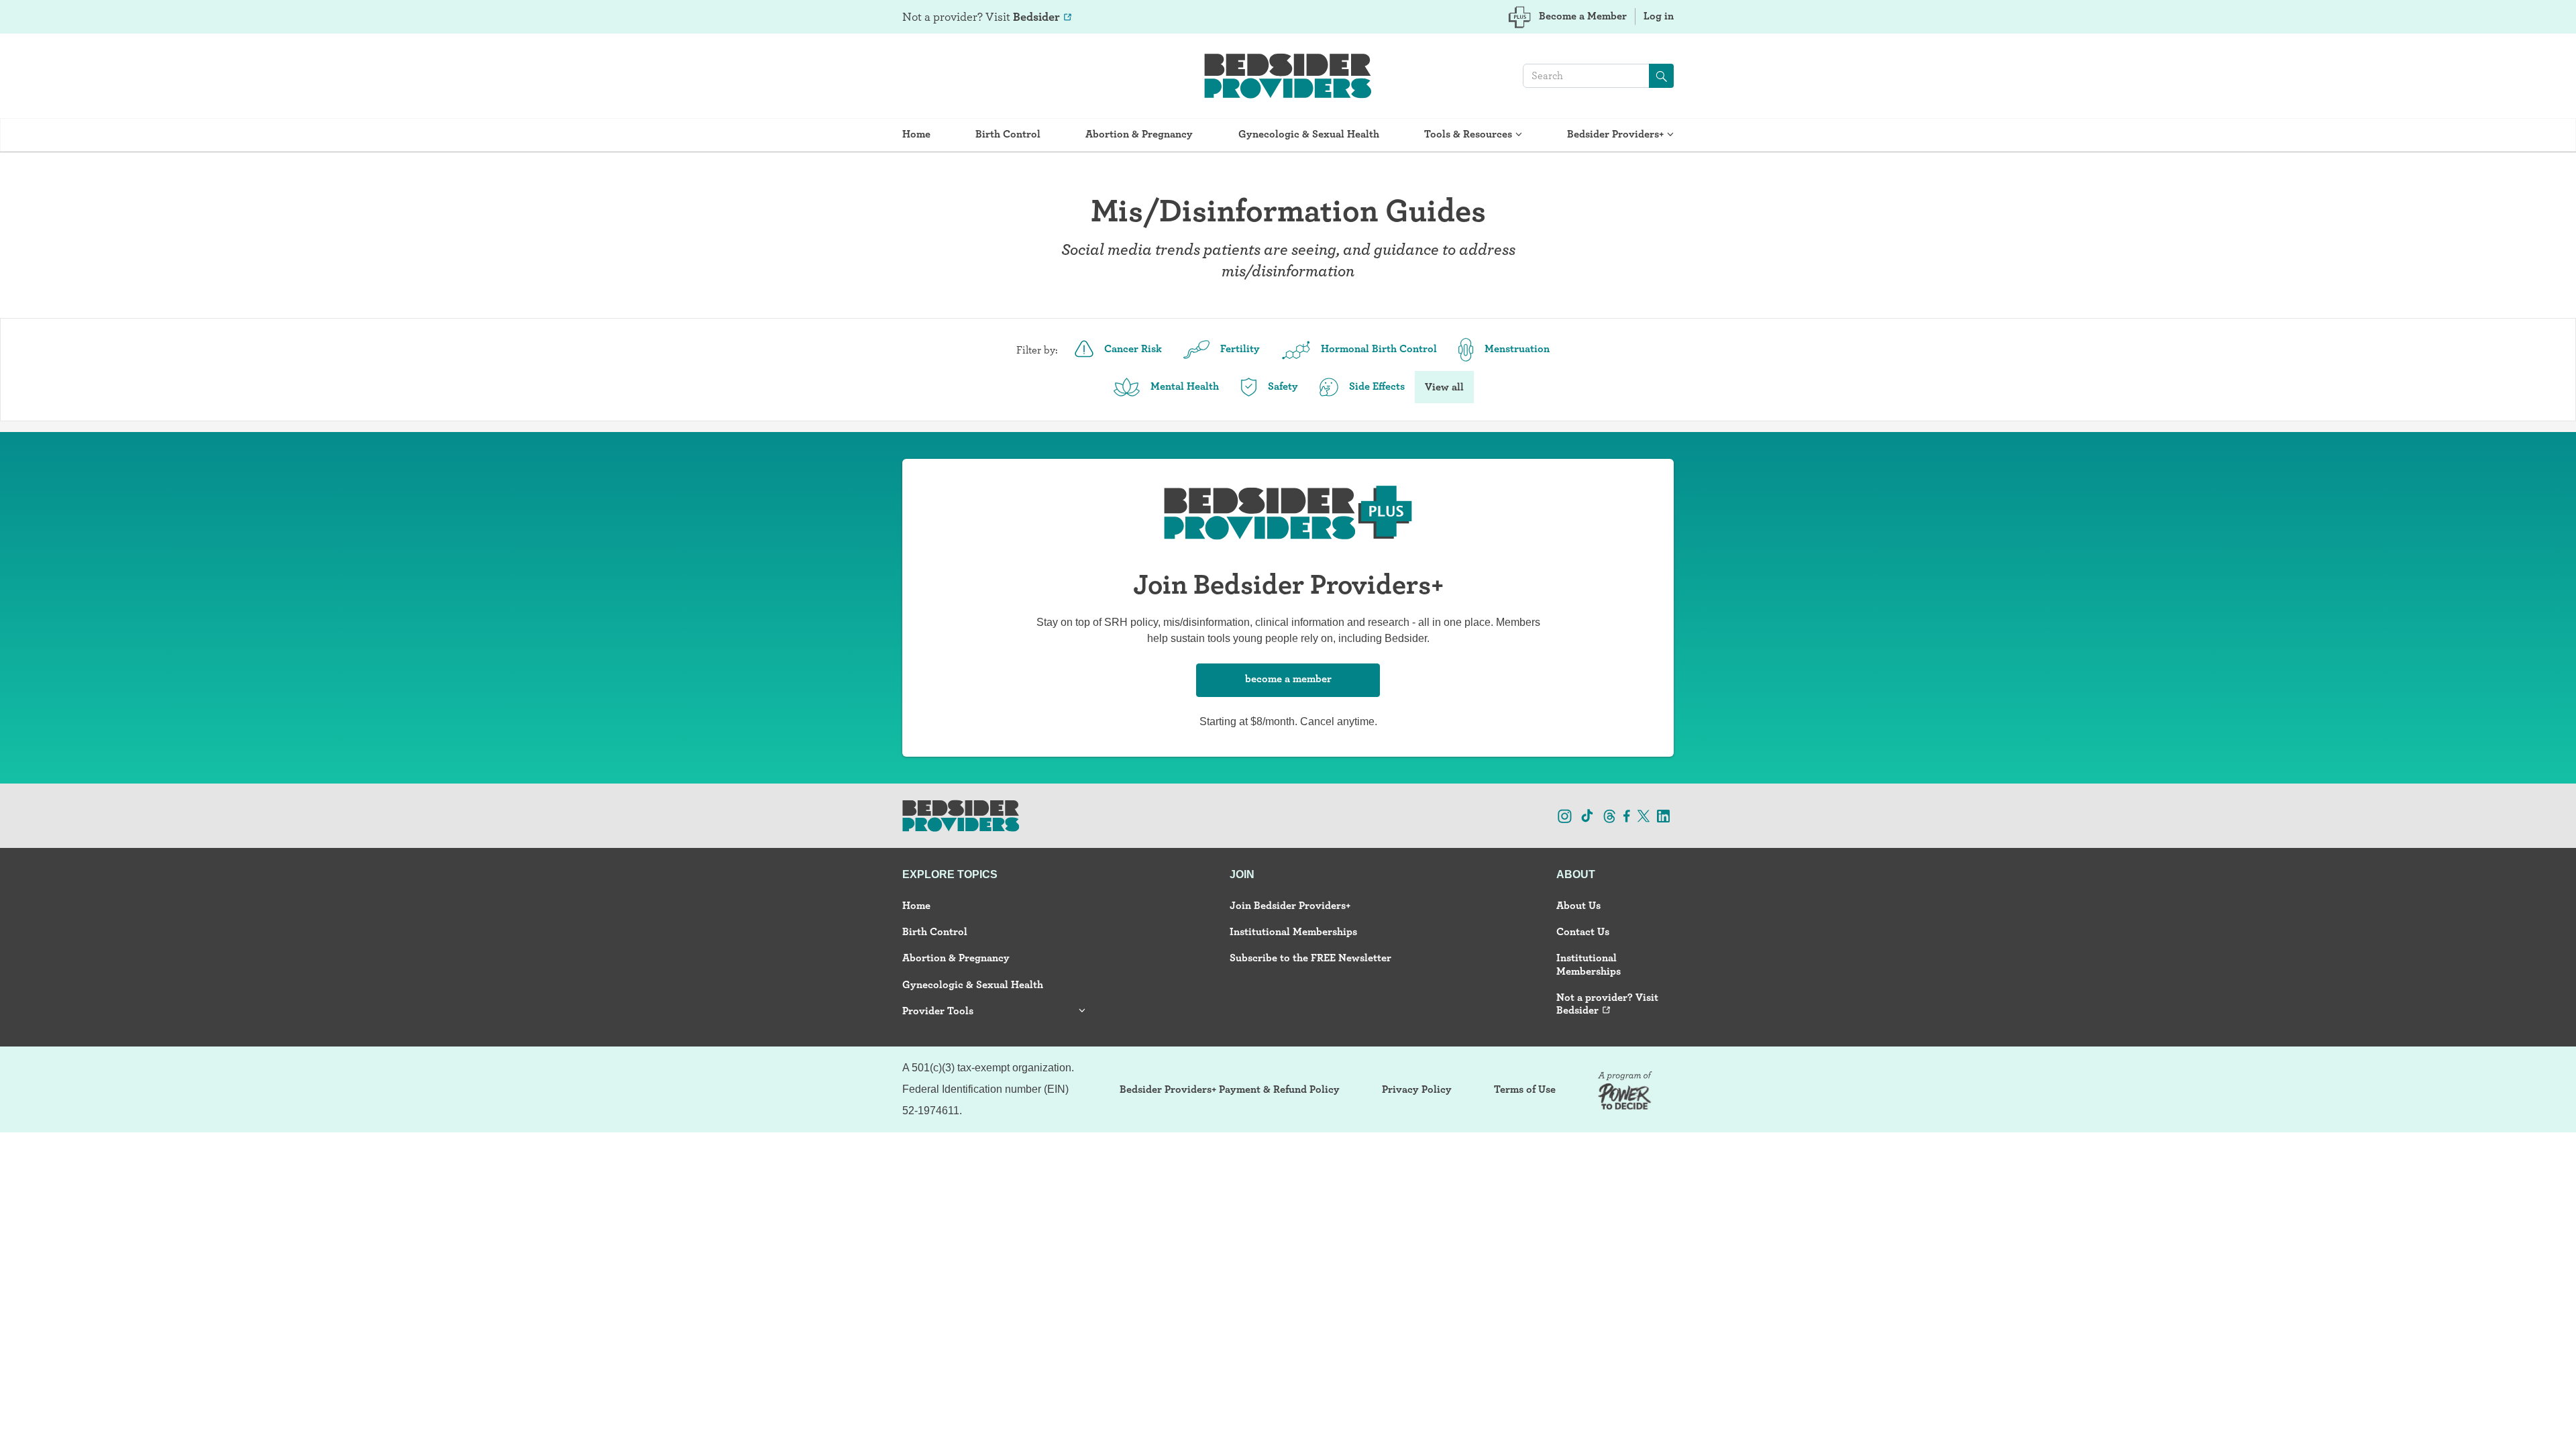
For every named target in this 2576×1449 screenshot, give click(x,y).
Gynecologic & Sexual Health (1309, 134)
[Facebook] (1627, 815)
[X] (1644, 815)
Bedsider (1036, 16)
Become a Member (1583, 16)
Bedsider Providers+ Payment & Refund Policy (1230, 1089)
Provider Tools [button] (938, 1011)
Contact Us (1583, 931)
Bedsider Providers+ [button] (1615, 134)
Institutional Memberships (1293, 931)
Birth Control (1008, 134)
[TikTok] (1587, 815)
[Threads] (1610, 815)
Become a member (1288, 679)
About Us (1578, 905)
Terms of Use (1525, 1089)
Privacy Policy (1417, 1089)
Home (916, 134)
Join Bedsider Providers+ (1290, 905)
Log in (1659, 16)
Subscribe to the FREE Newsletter (1310, 958)
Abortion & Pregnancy (1139, 134)
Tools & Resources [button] (1468, 134)
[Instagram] (1565, 815)
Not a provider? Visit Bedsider (1607, 1004)
